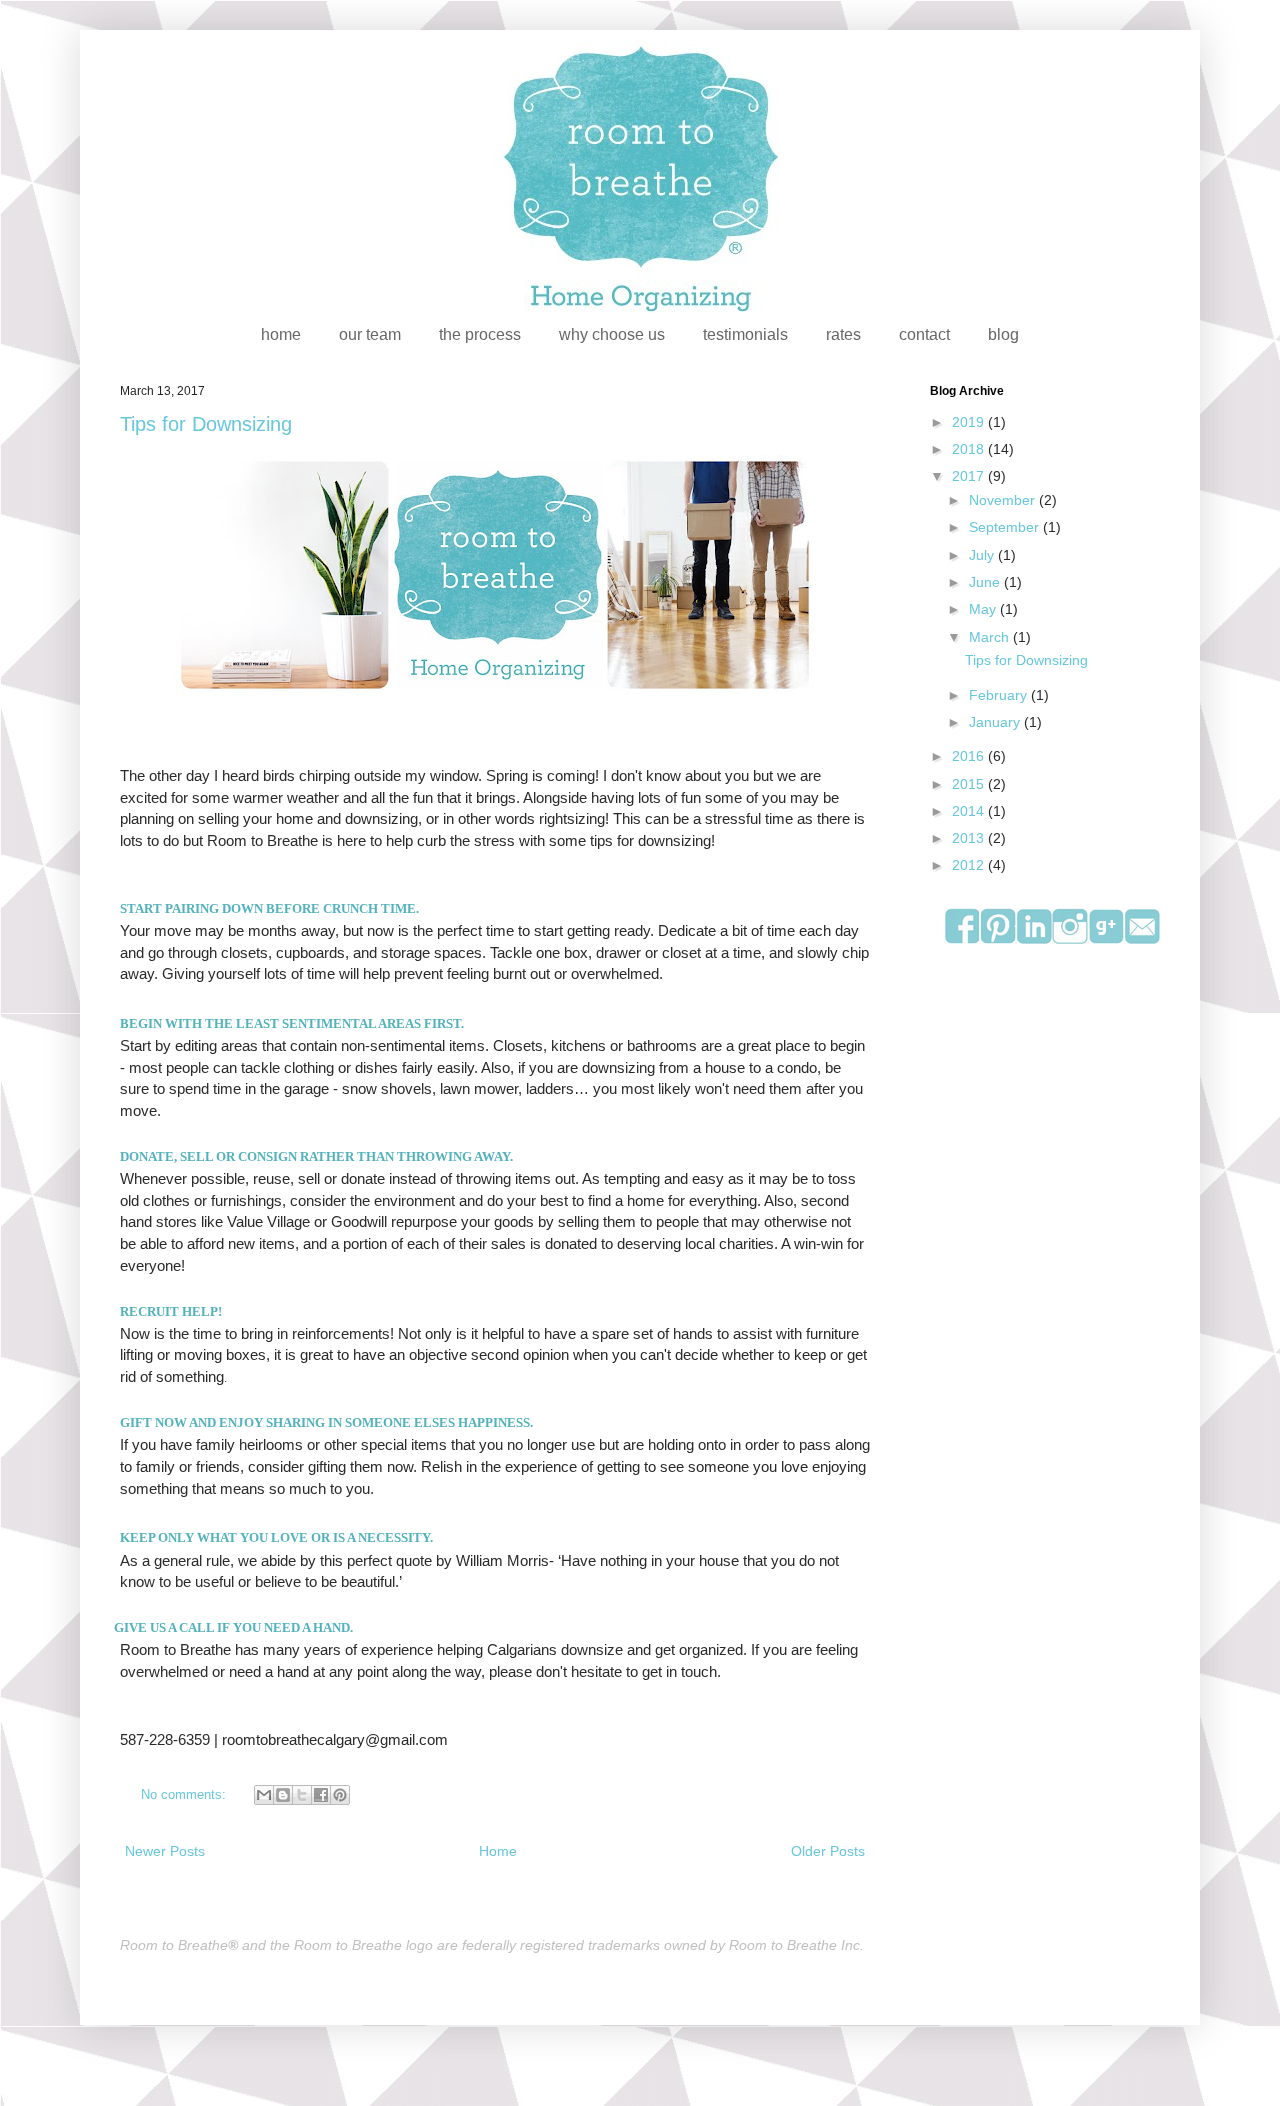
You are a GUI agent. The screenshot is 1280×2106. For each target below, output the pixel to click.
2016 (970, 756)
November (1004, 500)
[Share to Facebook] (321, 1795)
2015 (970, 784)
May (984, 609)
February (1000, 695)
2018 (970, 449)
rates (843, 334)
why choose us (612, 334)
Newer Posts (165, 1851)
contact (924, 334)
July (983, 555)
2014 (970, 811)
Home (498, 1851)
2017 (970, 476)
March (991, 637)
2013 (970, 838)
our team (370, 334)
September (1006, 527)
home (281, 334)
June (986, 582)
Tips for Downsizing (206, 424)
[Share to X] (302, 1795)
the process (480, 334)
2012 (970, 865)
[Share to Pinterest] (340, 1795)
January (996, 722)
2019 (970, 422)
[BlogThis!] (283, 1795)
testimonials (745, 334)
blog (1003, 334)
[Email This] (264, 1795)
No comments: (185, 1795)
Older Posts (828, 1851)
